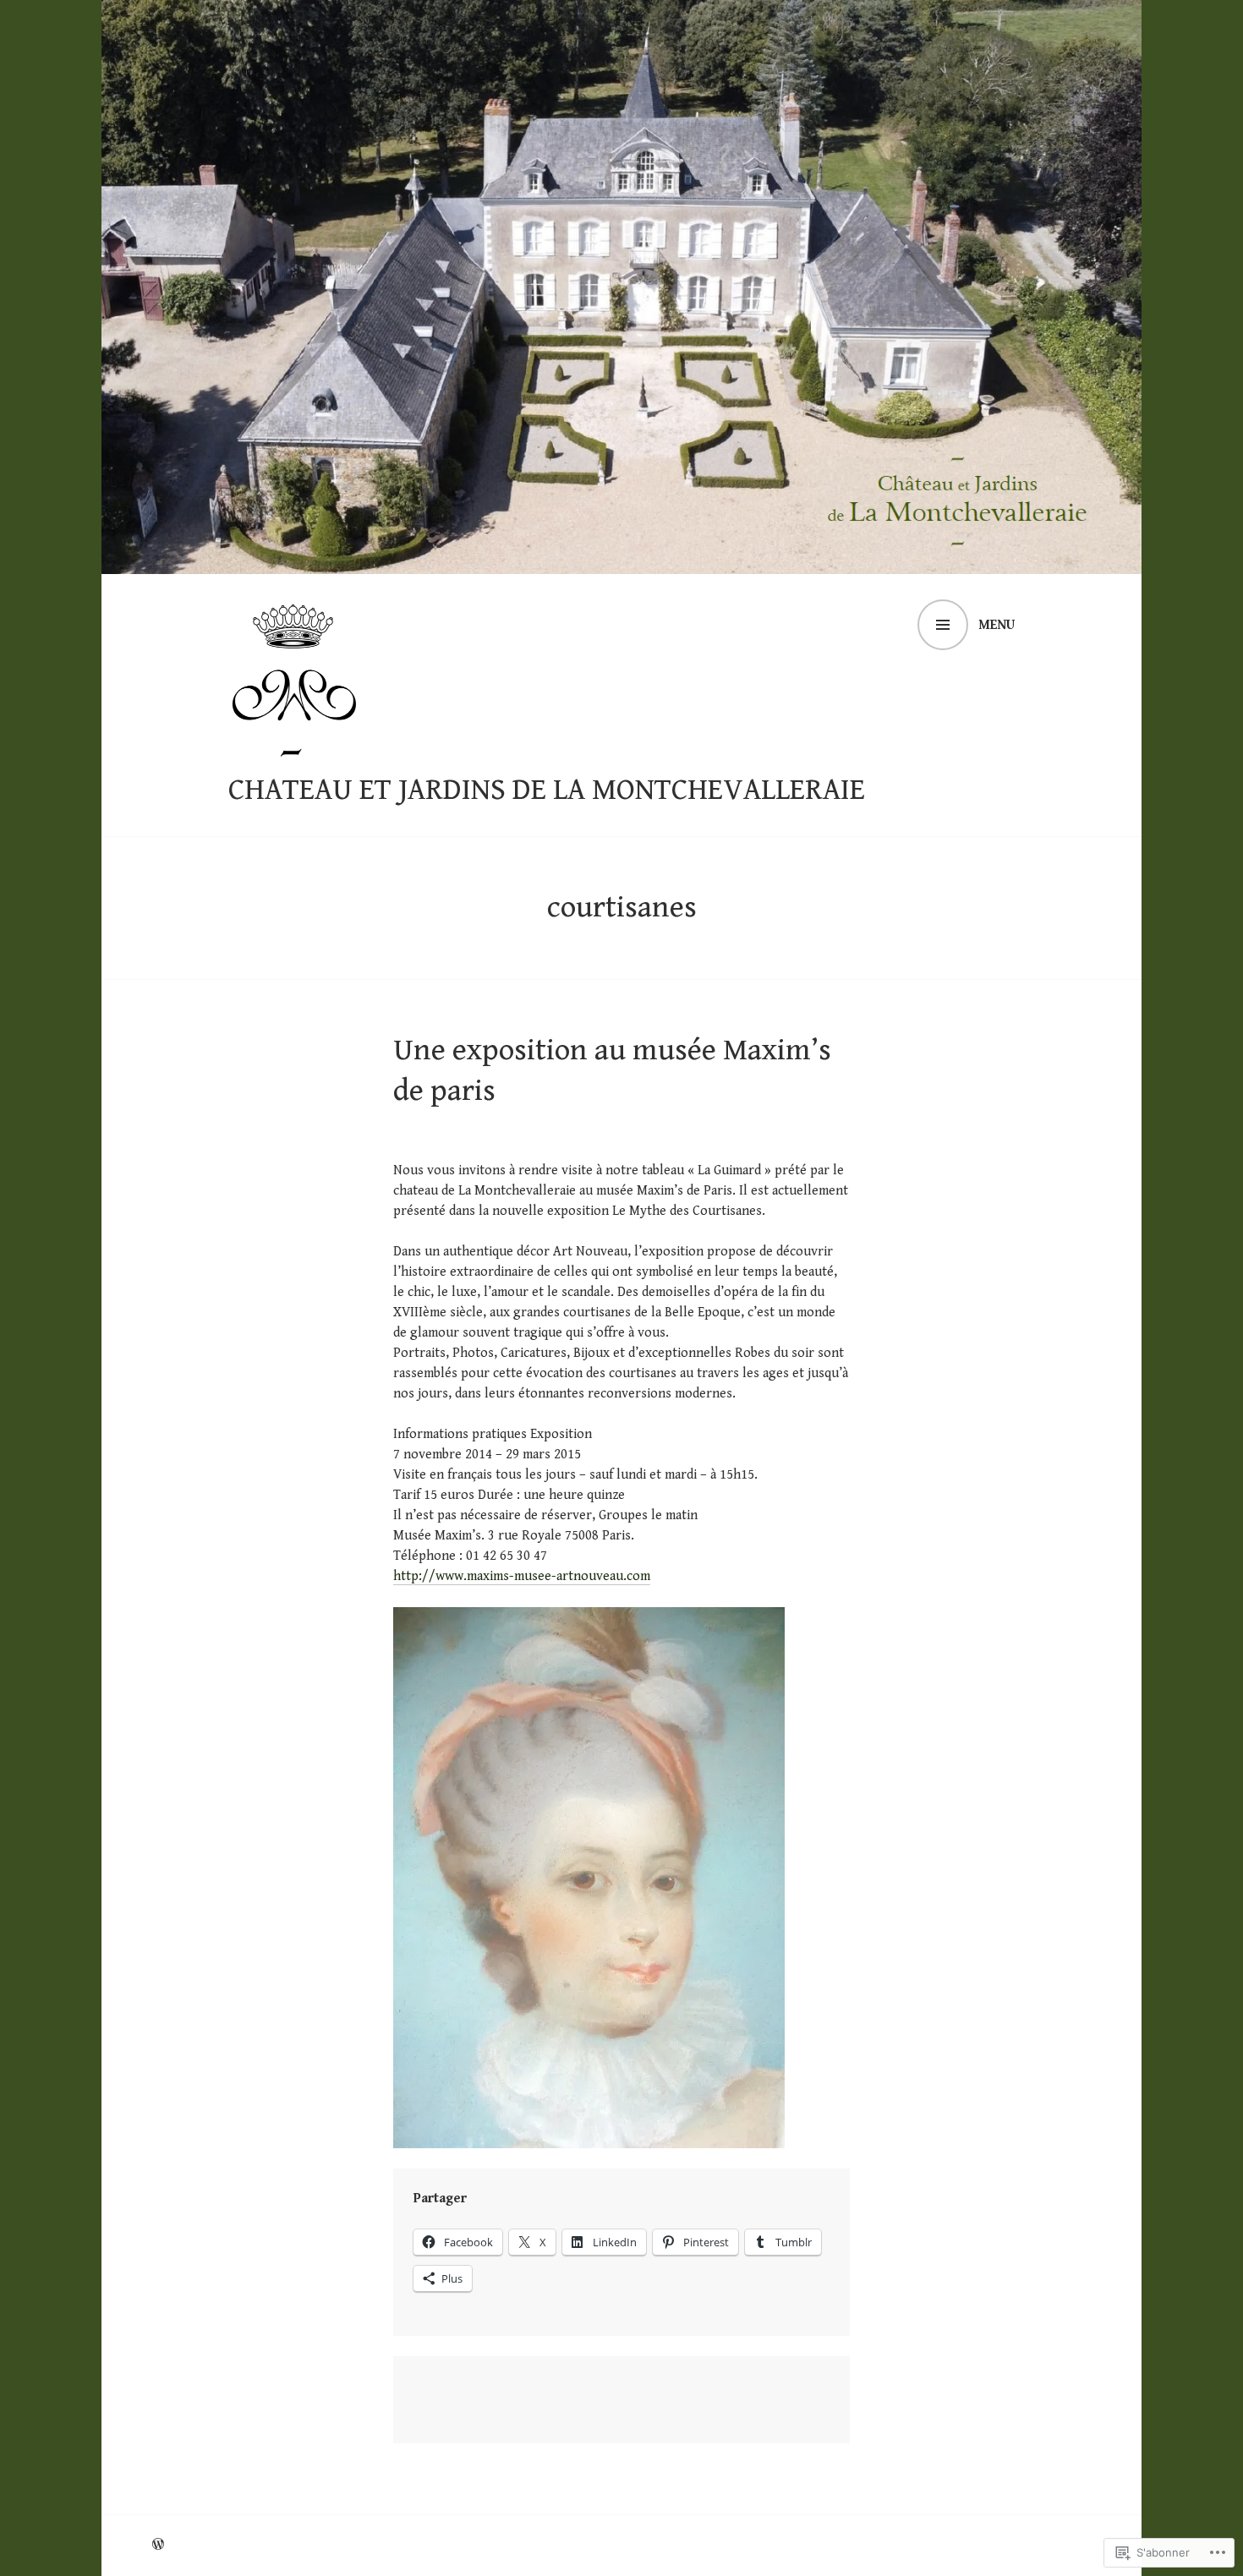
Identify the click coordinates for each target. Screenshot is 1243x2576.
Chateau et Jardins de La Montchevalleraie (547, 790)
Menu (997, 625)
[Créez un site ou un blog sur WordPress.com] (158, 2545)
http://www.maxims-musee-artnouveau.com (522, 1576)
